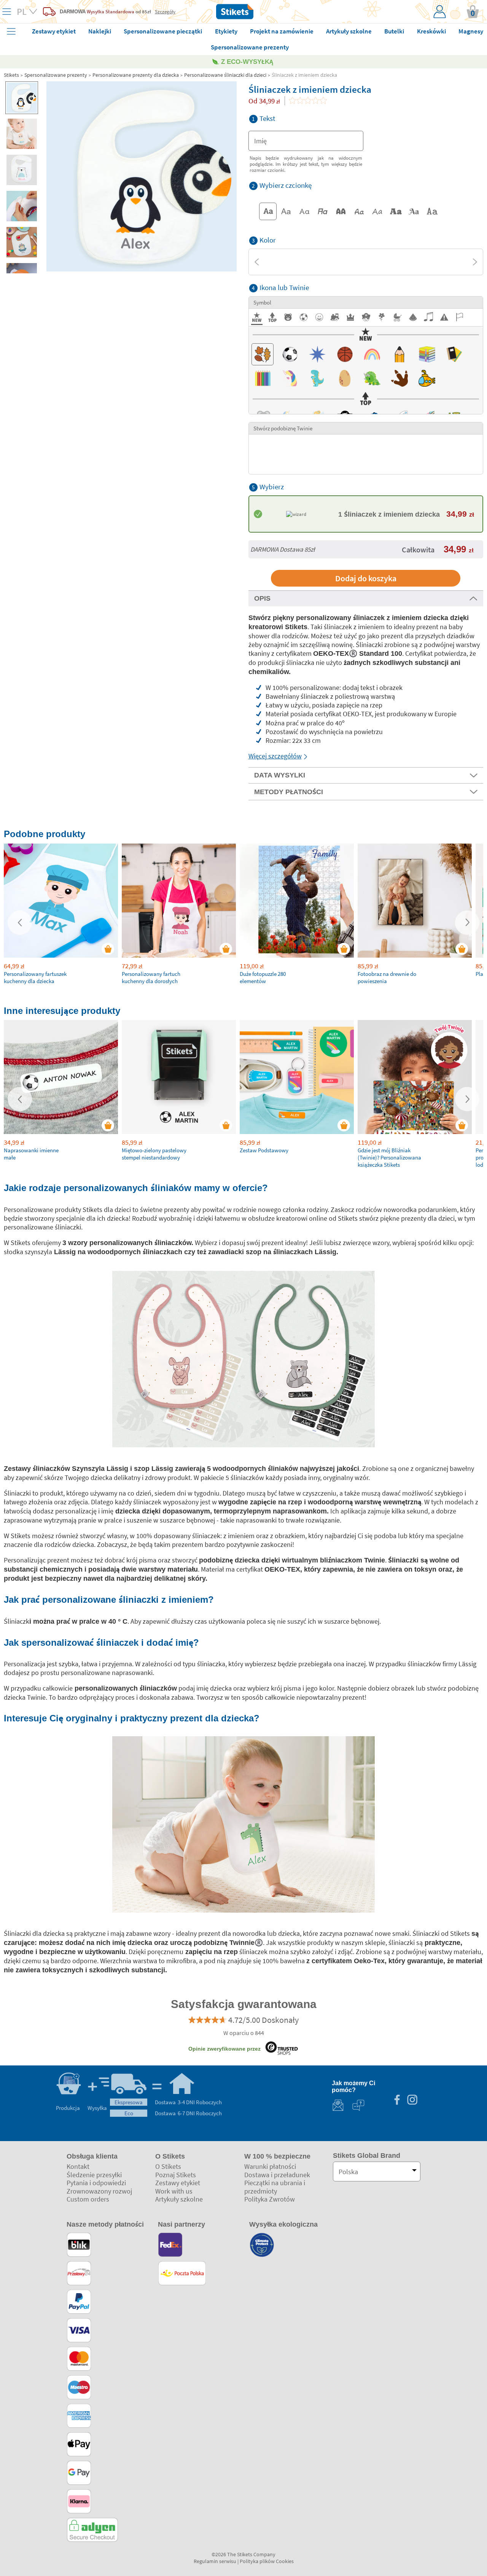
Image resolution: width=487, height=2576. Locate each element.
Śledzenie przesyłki (94, 2175)
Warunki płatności (270, 2166)
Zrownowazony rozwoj (99, 2191)
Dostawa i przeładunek (277, 2175)
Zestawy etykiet (178, 2183)
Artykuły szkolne (179, 2199)
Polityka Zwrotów (270, 2199)
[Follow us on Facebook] (397, 2101)
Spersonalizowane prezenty (56, 75)
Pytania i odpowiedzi (96, 2183)
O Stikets (168, 2166)
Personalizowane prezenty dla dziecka (136, 75)
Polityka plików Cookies (267, 2561)
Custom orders (88, 2199)
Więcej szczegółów (275, 756)
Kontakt (78, 2166)
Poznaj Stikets (176, 2175)
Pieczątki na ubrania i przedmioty (275, 2187)
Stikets (11, 75)
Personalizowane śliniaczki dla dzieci (225, 75)
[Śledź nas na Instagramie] (412, 2101)
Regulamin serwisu (215, 2561)
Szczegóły (165, 11)
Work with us (174, 2191)
